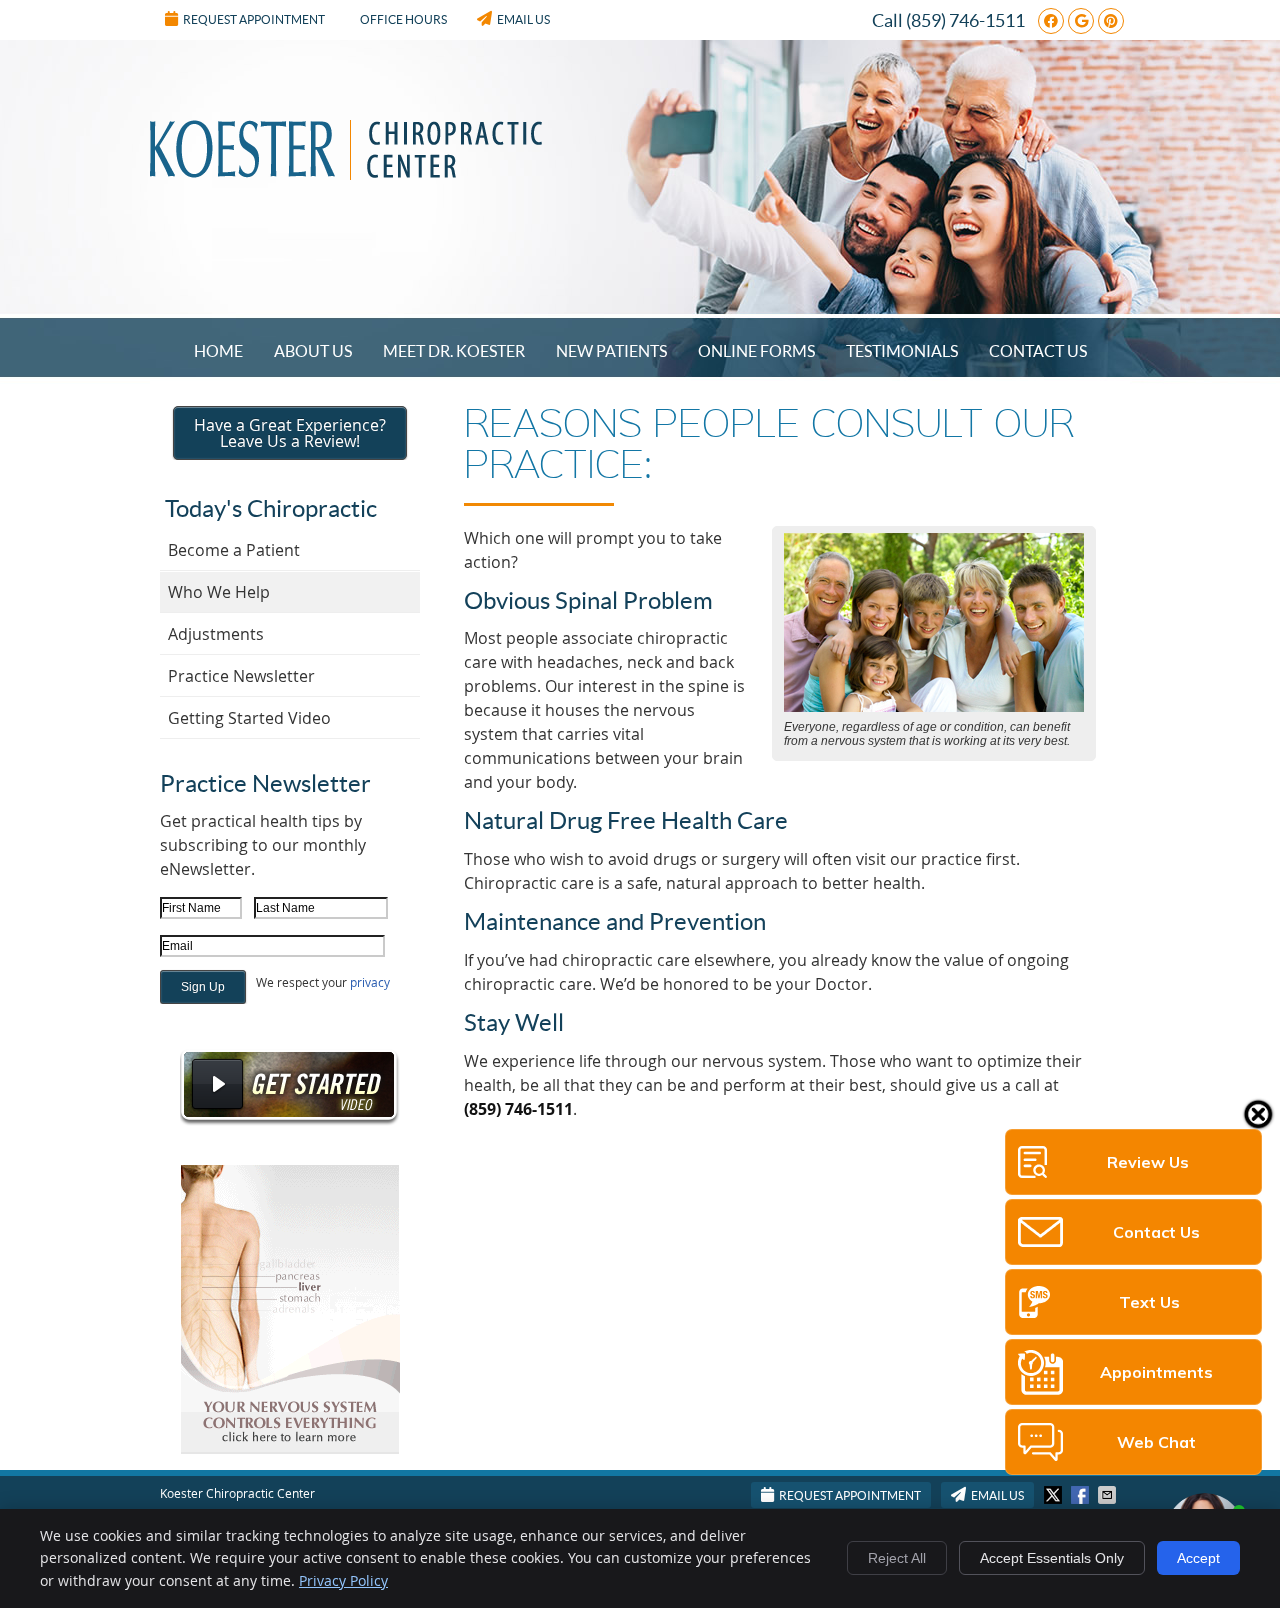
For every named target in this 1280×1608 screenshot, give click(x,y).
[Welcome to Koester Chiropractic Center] (346, 174)
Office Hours (403, 19)
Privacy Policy (343, 1580)
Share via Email (1109, 1495)
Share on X (1055, 1495)
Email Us (523, 19)
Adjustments (216, 634)
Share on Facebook (1082, 1495)
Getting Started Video (249, 718)
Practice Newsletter (241, 676)
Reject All (897, 1558)
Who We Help (219, 592)
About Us (313, 351)
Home (218, 351)
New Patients (611, 351)
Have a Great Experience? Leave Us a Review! (290, 433)
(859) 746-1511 (965, 20)
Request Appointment (254, 19)
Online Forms (756, 351)
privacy (370, 982)
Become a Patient (234, 550)
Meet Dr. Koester (454, 351)
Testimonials (902, 351)
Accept (1198, 1558)
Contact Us (1038, 351)
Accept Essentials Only (1052, 1558)
